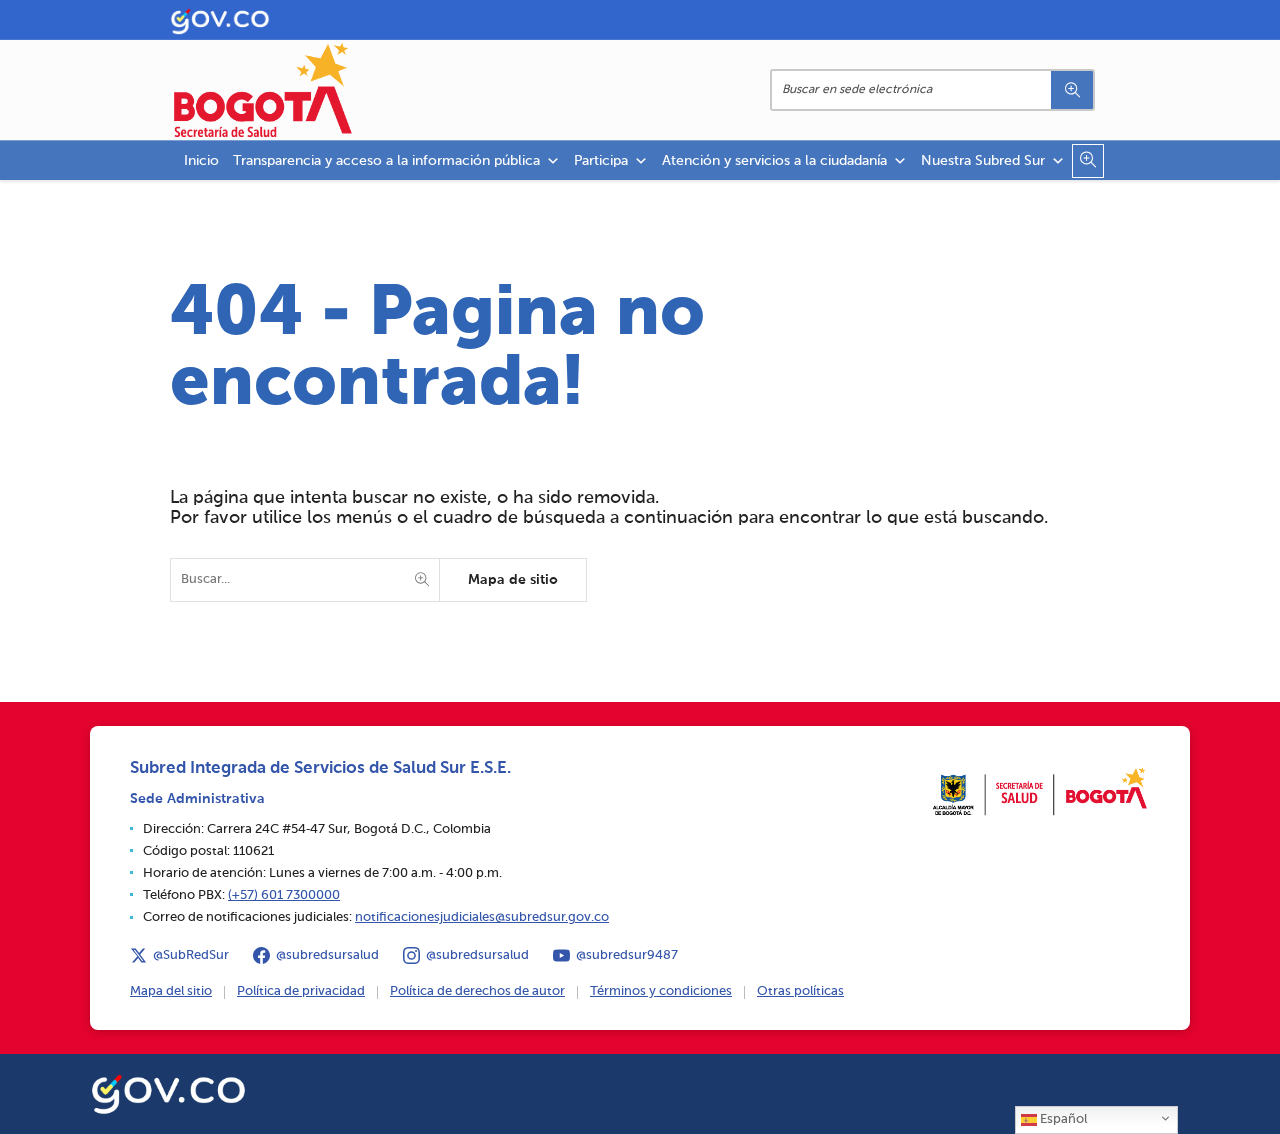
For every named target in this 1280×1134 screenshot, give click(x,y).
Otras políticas (800, 991)
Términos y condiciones (661, 991)
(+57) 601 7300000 (284, 895)
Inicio (201, 161)
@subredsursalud (327, 955)
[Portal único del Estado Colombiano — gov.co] (168, 1091)
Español (1062, 1119)
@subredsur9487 (627, 955)
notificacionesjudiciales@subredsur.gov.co (482, 917)
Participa (601, 161)
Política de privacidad (301, 991)
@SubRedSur (191, 955)
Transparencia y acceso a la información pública (386, 161)
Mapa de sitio (513, 580)
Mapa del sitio (171, 991)
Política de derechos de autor (477, 991)
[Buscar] (1072, 90)
